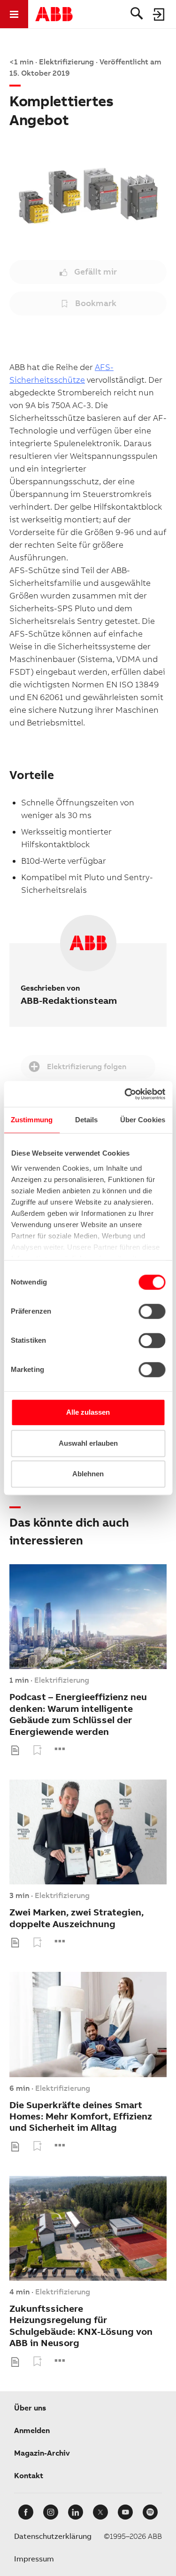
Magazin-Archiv (42, 2453)
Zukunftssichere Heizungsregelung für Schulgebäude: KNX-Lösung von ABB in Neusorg (81, 2326)
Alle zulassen (88, 1412)
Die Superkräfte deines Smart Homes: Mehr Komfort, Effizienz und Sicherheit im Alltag (81, 2117)
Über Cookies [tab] (143, 1120)
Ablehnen (88, 1474)
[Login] (159, 14)
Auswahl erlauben (88, 1443)
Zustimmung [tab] (32, 1120)
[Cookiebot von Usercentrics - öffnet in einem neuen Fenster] (125, 1094)
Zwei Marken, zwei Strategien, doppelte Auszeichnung (77, 1918)
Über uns (30, 2408)
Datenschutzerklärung (53, 2536)
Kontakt (29, 2476)
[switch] (152, 1311)
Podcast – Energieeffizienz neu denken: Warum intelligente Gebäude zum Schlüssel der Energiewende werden (78, 1714)
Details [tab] (87, 1120)
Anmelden (32, 2430)
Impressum (34, 2559)
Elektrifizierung (62, 1680)
